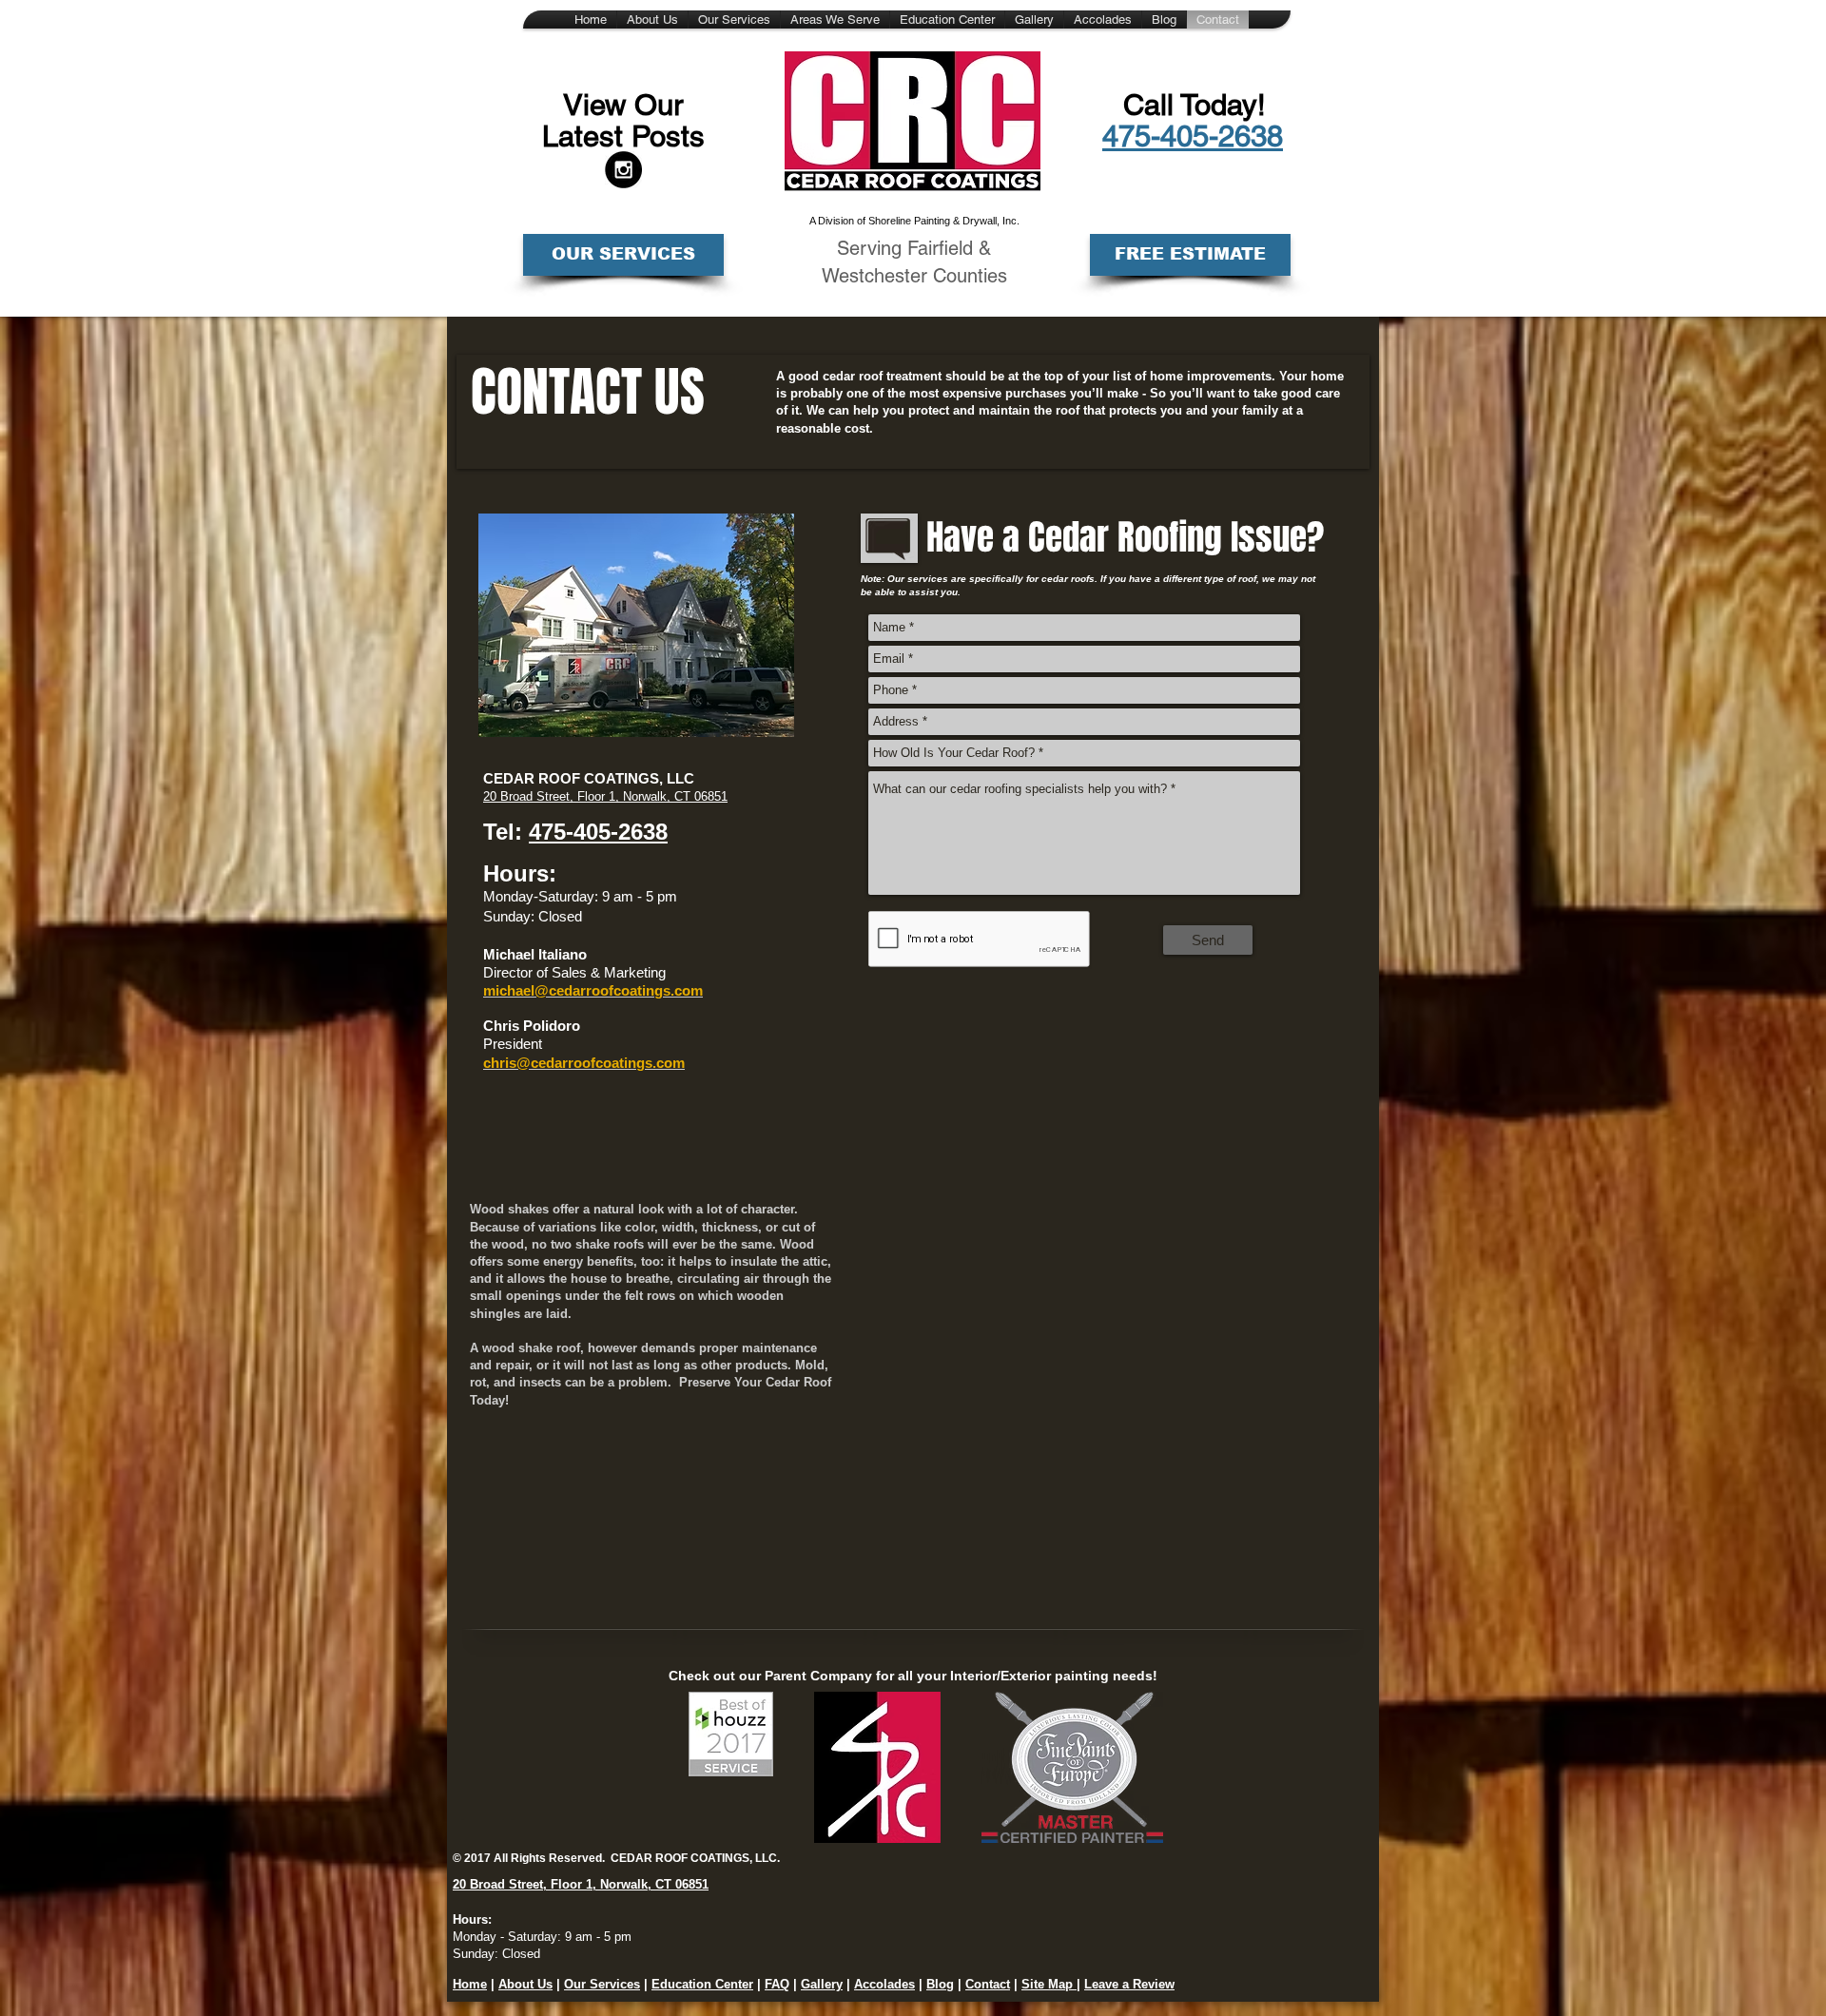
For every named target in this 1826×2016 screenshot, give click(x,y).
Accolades (884, 1984)
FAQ (777, 1984)
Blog (940, 1984)
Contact (988, 1984)
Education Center (702, 1984)
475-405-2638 (598, 832)
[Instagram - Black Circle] (623, 170)
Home (470, 1984)
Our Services (602, 1984)
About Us (525, 1984)
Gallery (822, 1984)
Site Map (1049, 1984)
